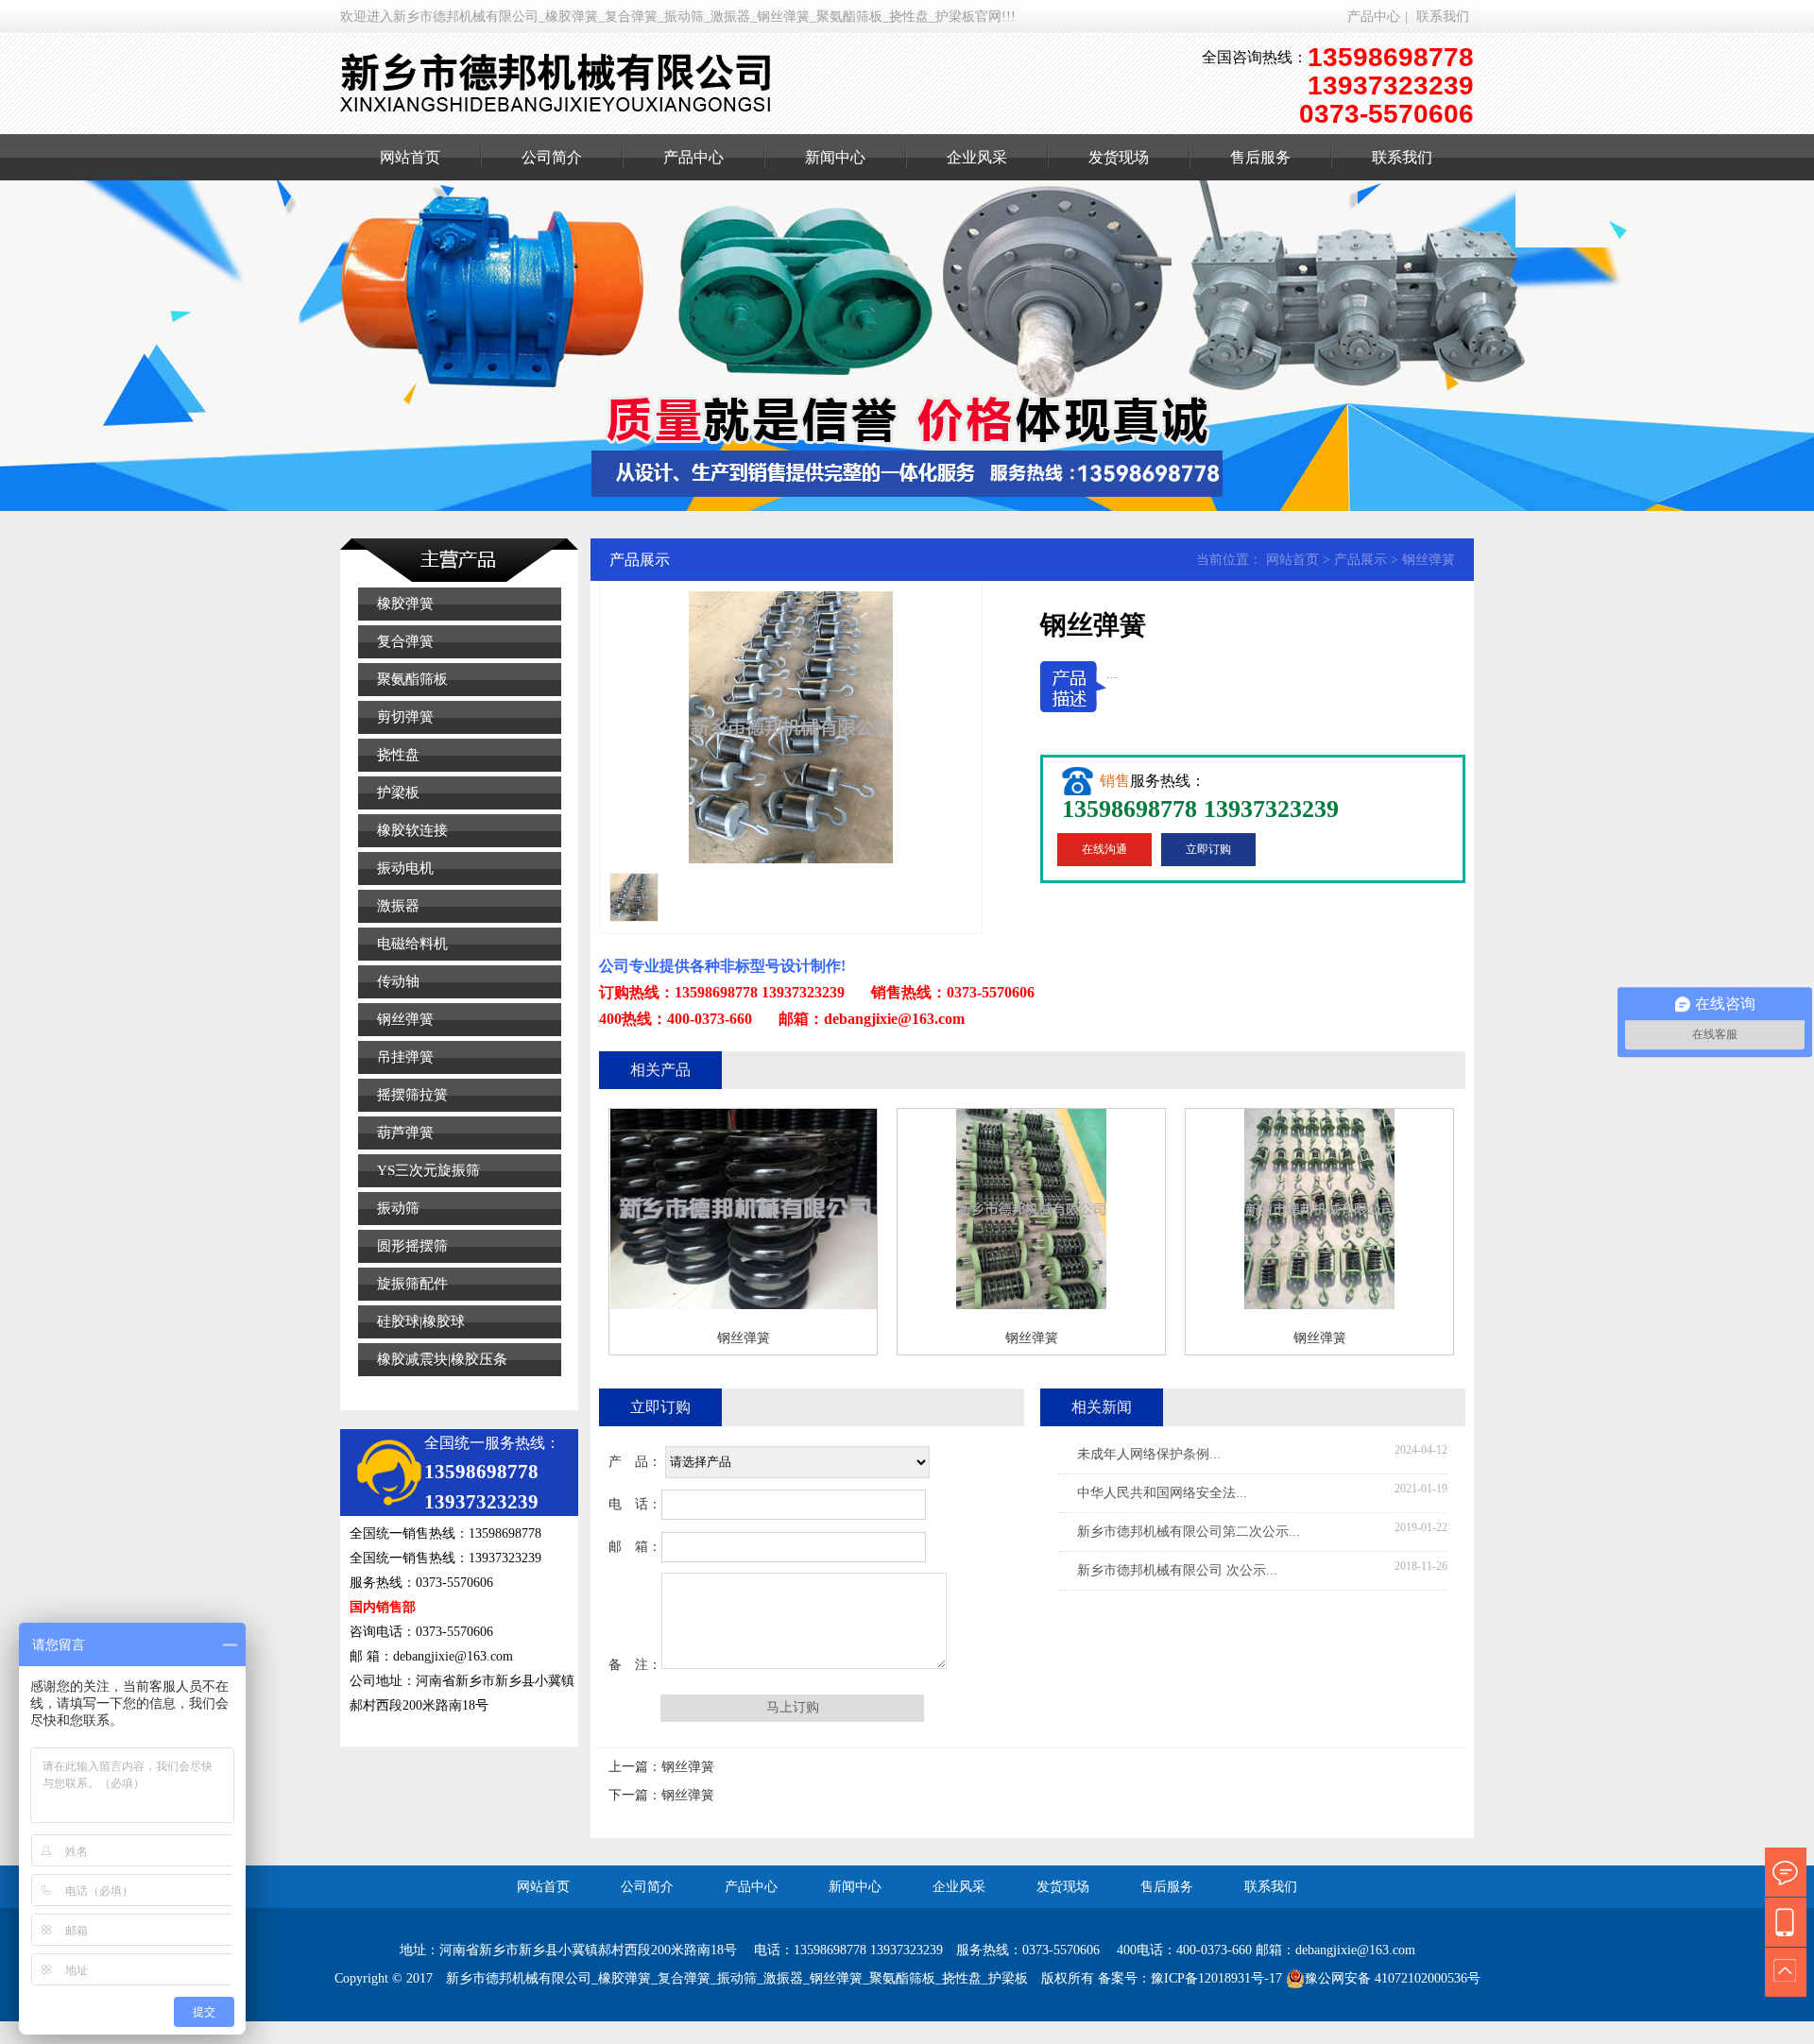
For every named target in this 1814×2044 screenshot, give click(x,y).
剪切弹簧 (405, 717)
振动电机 (405, 868)
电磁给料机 (412, 944)
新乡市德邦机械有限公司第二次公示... (1189, 1532)
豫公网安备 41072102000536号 (1393, 1978)
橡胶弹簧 (405, 604)
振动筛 (398, 1208)
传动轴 (398, 981)
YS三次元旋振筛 (428, 1170)
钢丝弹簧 (405, 1019)
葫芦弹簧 (405, 1133)
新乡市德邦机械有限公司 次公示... (1177, 1570)
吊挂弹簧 (405, 1057)
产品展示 (1360, 560)
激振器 (398, 906)
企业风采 (977, 157)
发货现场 (1119, 157)
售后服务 (1260, 157)
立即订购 (1208, 849)
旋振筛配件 (412, 1284)
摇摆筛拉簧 (412, 1095)
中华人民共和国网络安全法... (1162, 1493)
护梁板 (398, 792)
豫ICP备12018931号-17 (1216, 1978)
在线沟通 (1104, 849)
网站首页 (410, 157)
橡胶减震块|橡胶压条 (442, 1359)
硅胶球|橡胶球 (421, 1321)
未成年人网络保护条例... (1149, 1454)
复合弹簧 (405, 641)
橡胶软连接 (412, 830)
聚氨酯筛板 (412, 679)
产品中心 (1374, 17)
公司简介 (552, 157)
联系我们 (1443, 17)
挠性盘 (398, 755)
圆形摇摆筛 (412, 1246)
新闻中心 (835, 157)
